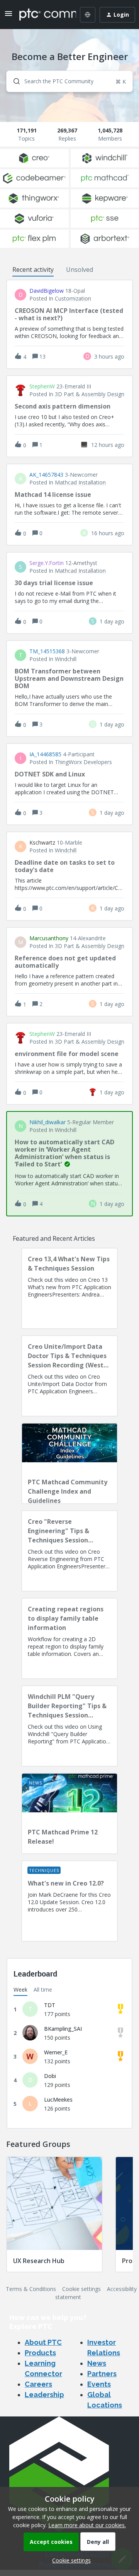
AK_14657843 (46, 475)
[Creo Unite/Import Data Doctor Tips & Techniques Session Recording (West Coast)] (69, 1376)
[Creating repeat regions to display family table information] (69, 1638)
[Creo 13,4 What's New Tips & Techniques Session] (69, 1288)
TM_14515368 (47, 651)
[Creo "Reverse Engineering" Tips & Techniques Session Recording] (69, 1551)
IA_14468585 (45, 754)
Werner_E (56, 2052)
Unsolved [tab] (80, 270)
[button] (69, 2560)
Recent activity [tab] (33, 270)
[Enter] (14, 81)
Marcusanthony (49, 938)
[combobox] (69, 81)
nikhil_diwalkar (47, 1122)
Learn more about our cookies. (87, 2525)
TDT (50, 2005)
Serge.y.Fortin (47, 563)
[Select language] (88, 15)
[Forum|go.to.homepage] (42, 15)
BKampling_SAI (63, 2029)
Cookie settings (81, 2289)
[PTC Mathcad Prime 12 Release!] (69, 1814)
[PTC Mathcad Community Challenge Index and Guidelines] (69, 1463)
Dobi (50, 2076)
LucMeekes (58, 2099)
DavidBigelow (47, 291)
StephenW (42, 386)
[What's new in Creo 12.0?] (69, 1901)
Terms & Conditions (31, 2289)
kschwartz (42, 843)
